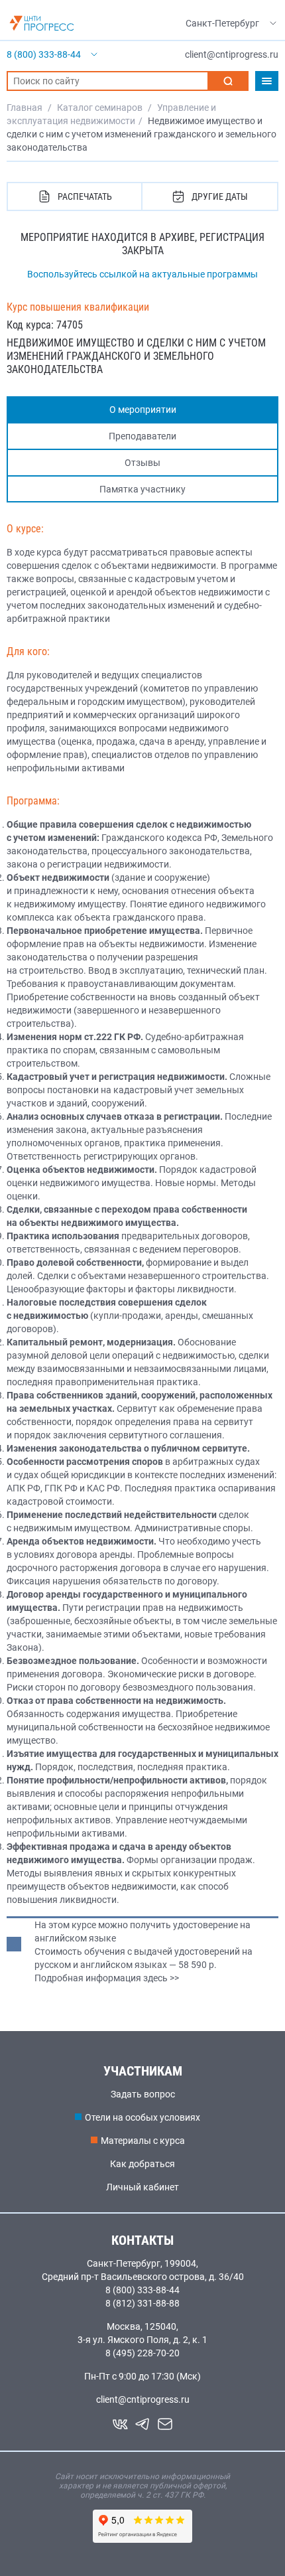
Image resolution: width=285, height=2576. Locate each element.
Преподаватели (142, 436)
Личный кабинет (142, 2187)
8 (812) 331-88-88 (142, 2303)
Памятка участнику (142, 489)
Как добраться (142, 2164)
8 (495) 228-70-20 (142, 2353)
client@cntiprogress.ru (143, 2399)
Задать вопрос (143, 2094)
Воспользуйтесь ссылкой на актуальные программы (142, 274)
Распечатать (85, 196)
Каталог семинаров (100, 108)
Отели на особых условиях (142, 2117)
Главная (25, 108)
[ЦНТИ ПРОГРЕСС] (42, 23)
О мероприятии (143, 410)
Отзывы (142, 463)
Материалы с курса (143, 2141)
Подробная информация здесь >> (107, 1978)
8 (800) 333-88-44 (142, 2290)
